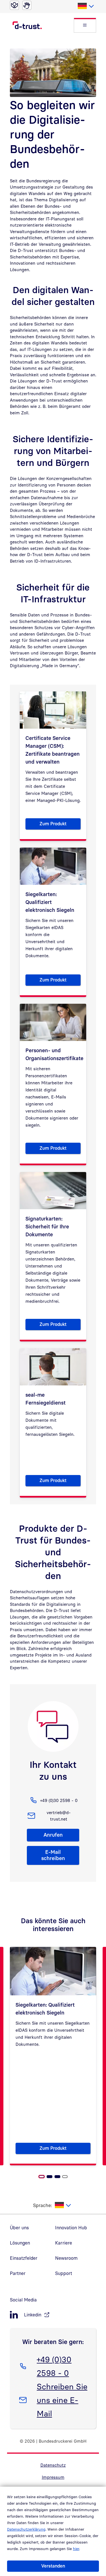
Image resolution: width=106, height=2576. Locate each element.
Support (64, 2273)
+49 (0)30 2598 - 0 (54, 2366)
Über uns (19, 2228)
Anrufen (53, 1835)
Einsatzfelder (24, 2258)
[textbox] (86, 6)
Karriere (64, 2243)
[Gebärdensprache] (27, 5)
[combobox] (86, 6)
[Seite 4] (65, 2177)
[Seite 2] (49, 2177)
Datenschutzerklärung (26, 2529)
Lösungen (20, 2243)
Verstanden (53, 2566)
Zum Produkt (60, 825)
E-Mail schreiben (53, 1855)
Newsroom (66, 2258)
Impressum (53, 2477)
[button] (85, 25)
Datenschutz (53, 2465)
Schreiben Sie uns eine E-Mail (62, 2400)
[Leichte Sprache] (14, 5)
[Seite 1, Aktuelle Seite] (42, 2177)
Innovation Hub (71, 2228)
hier (76, 2549)
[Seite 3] (57, 2177)
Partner (18, 2273)
